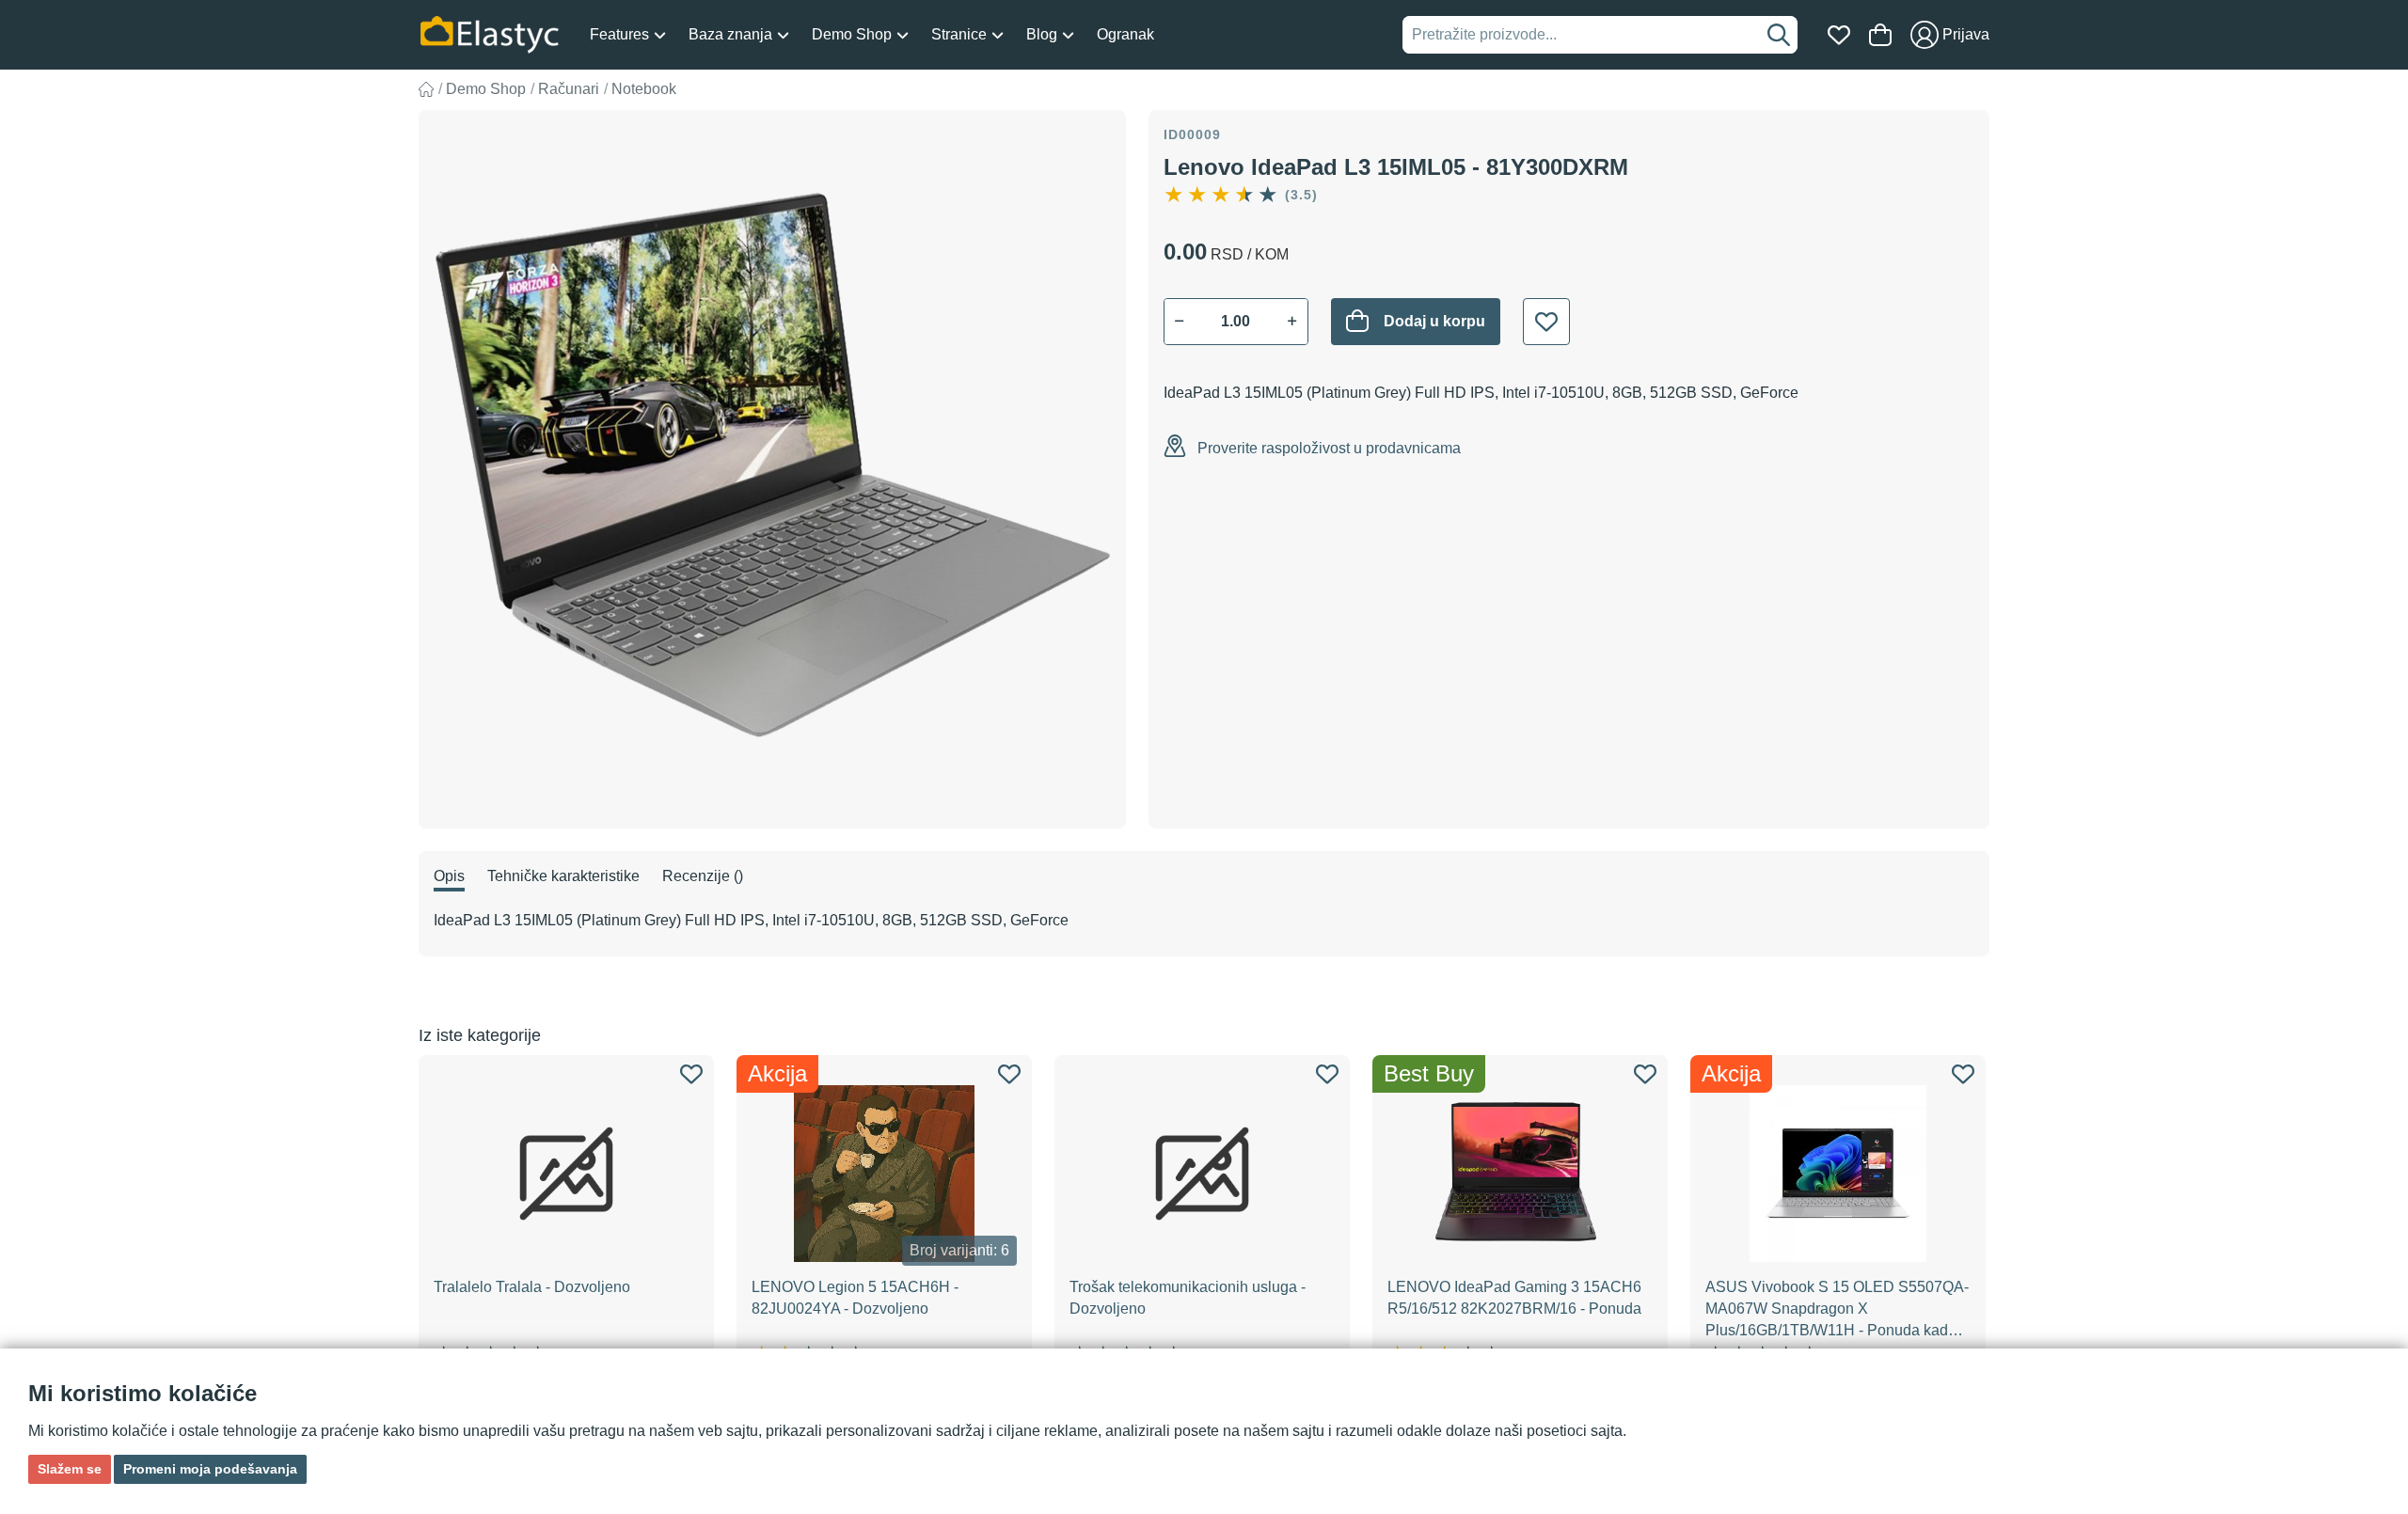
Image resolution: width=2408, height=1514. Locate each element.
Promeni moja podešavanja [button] (210, 1469)
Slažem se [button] (70, 1469)
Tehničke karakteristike (563, 876)
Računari (569, 89)
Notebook (644, 89)
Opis (449, 876)
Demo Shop (486, 89)
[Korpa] (1880, 35)
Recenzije (703, 876)
